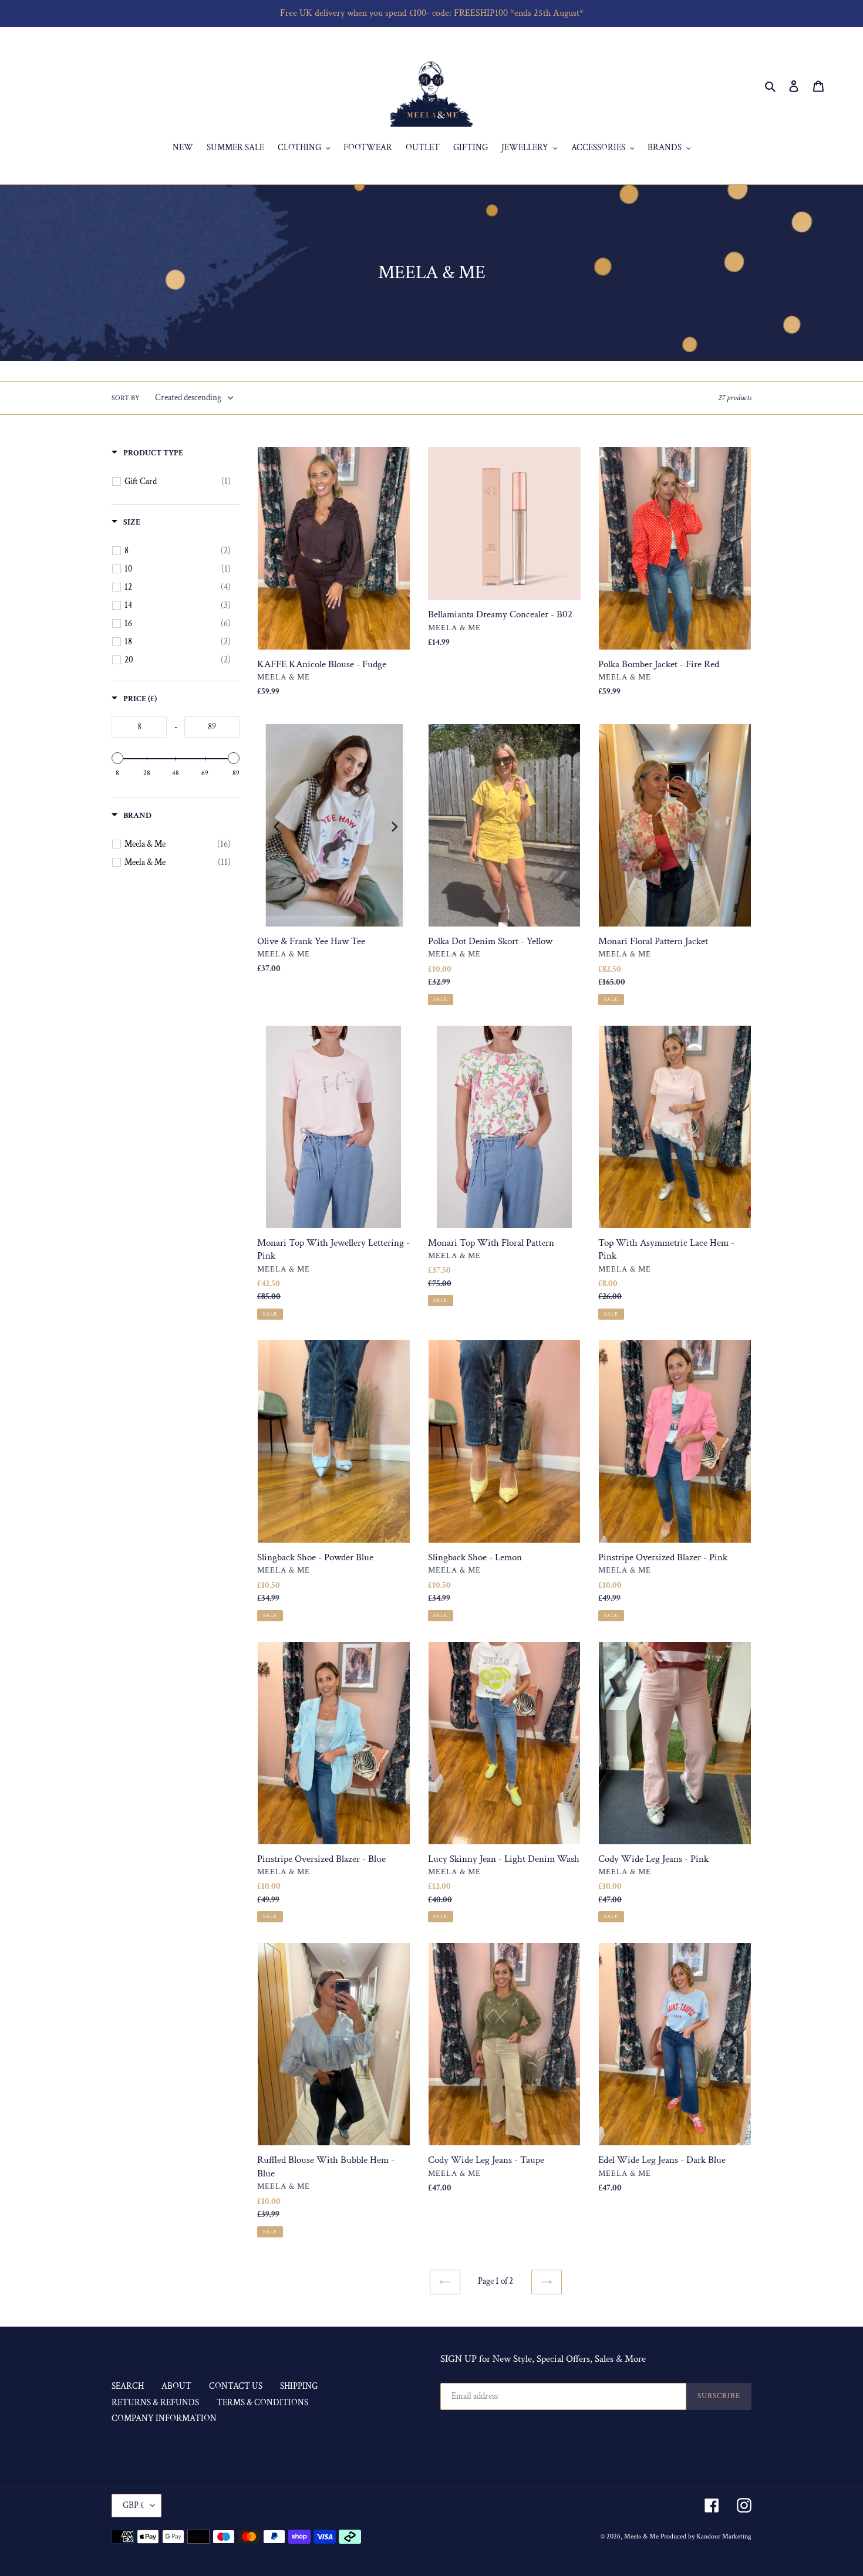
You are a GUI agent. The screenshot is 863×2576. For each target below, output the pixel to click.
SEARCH (128, 2386)
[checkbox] (178, 482)
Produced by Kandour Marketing (706, 2536)
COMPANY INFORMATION (164, 2418)
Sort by (126, 398)
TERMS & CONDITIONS (262, 2403)
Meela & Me (642, 2536)
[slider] (117, 758)
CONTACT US (236, 2386)
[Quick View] (569, 692)
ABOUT (176, 2386)
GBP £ (134, 2505)
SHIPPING (299, 2386)
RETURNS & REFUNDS (155, 2403)
